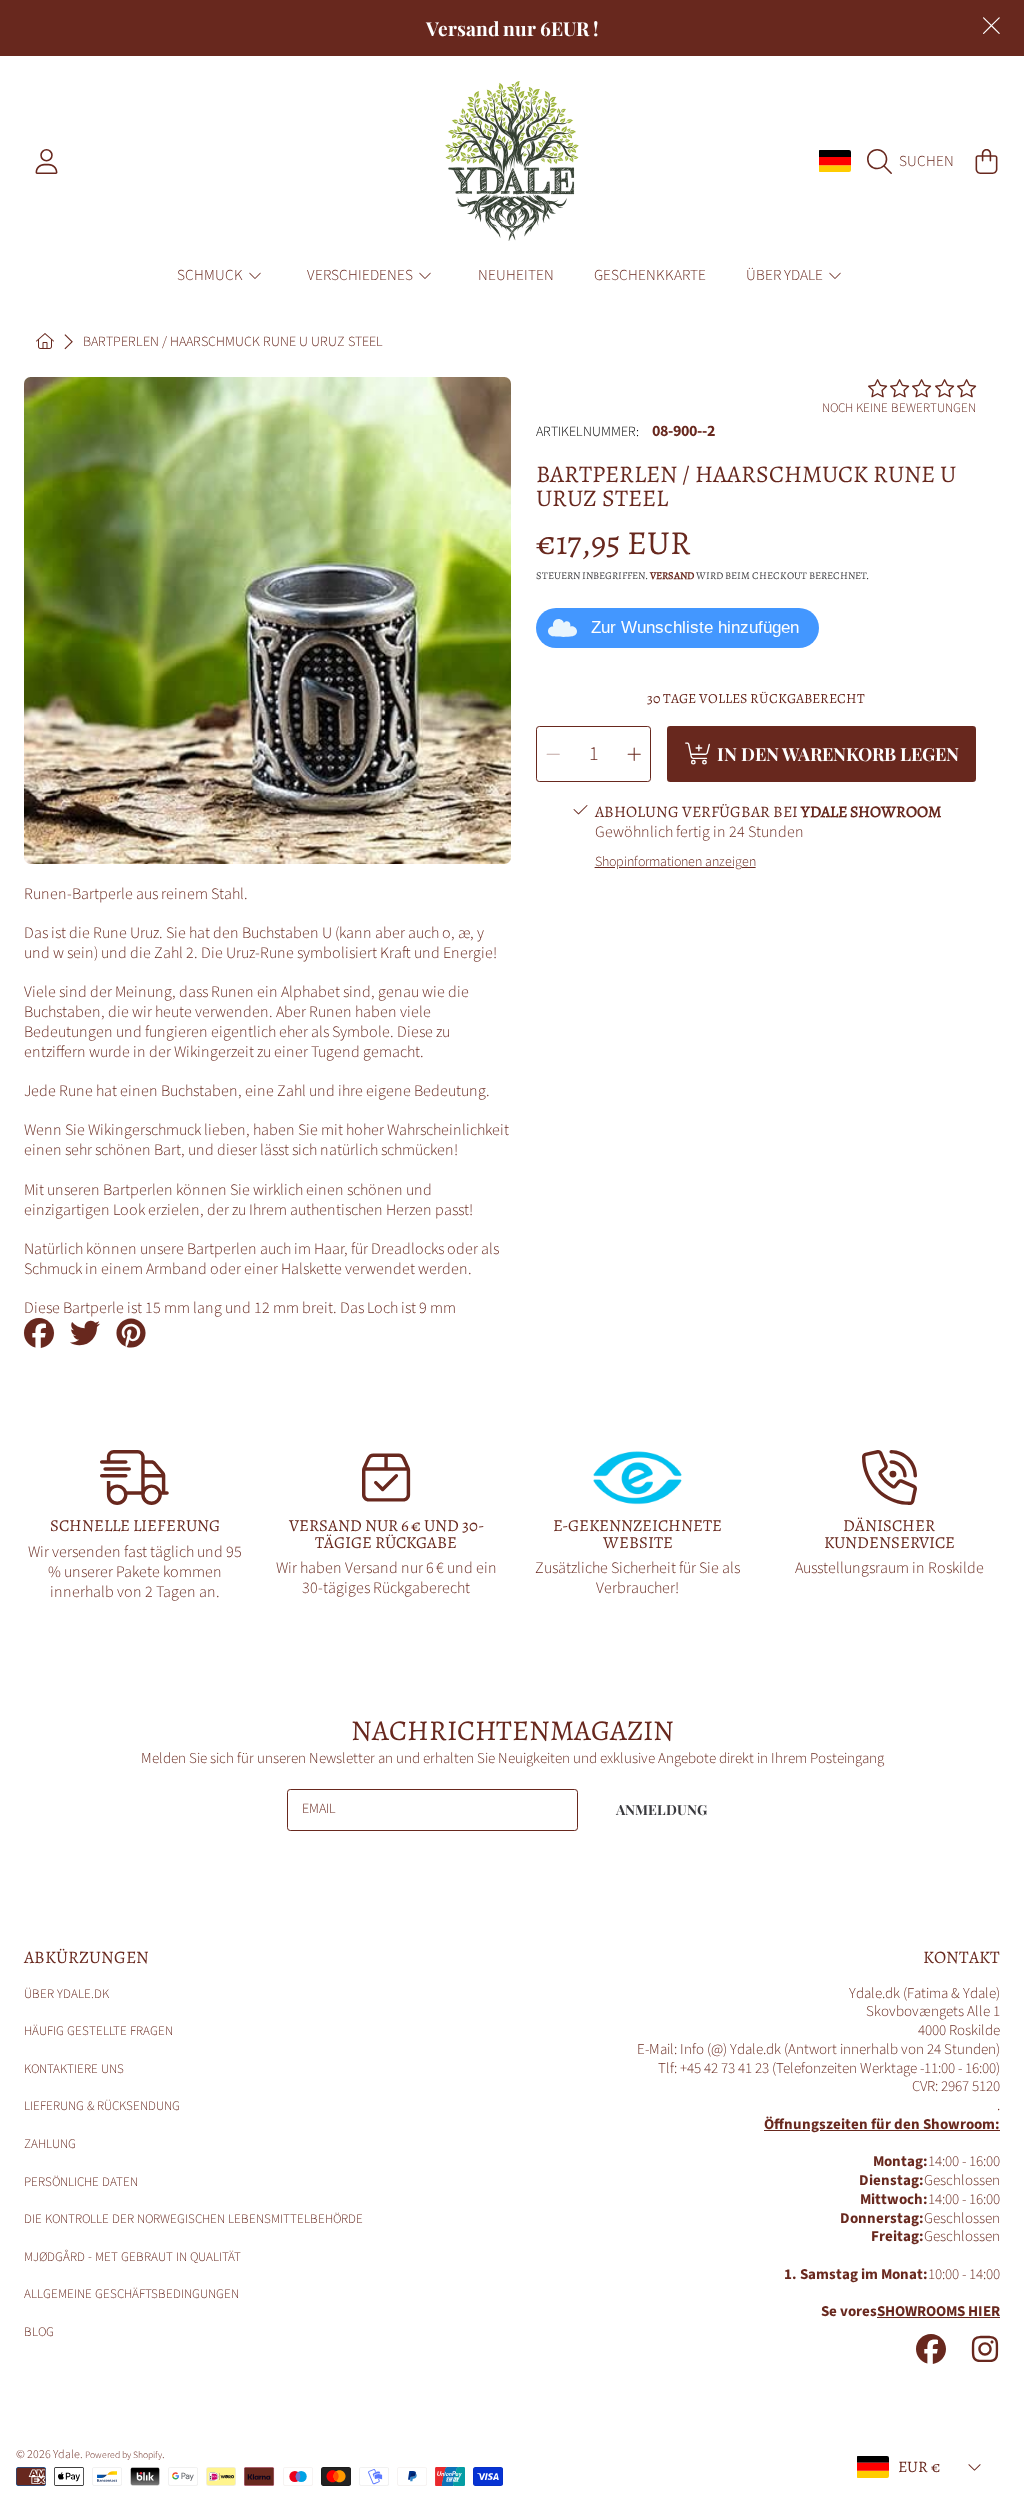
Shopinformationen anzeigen (675, 863)
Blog (39, 2332)
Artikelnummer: (587, 433)
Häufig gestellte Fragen (98, 2031)
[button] (915, 161)
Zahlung (50, 2144)
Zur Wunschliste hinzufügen (695, 627)
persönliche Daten (81, 2182)
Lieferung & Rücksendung (102, 2106)
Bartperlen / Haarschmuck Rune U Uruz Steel (233, 343)
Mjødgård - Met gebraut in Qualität (132, 2257)
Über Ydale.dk (66, 1994)
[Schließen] (991, 26)
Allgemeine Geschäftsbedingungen (131, 2294)
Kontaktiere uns (74, 2069)
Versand (672, 576)
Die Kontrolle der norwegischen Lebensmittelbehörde (193, 2219)
